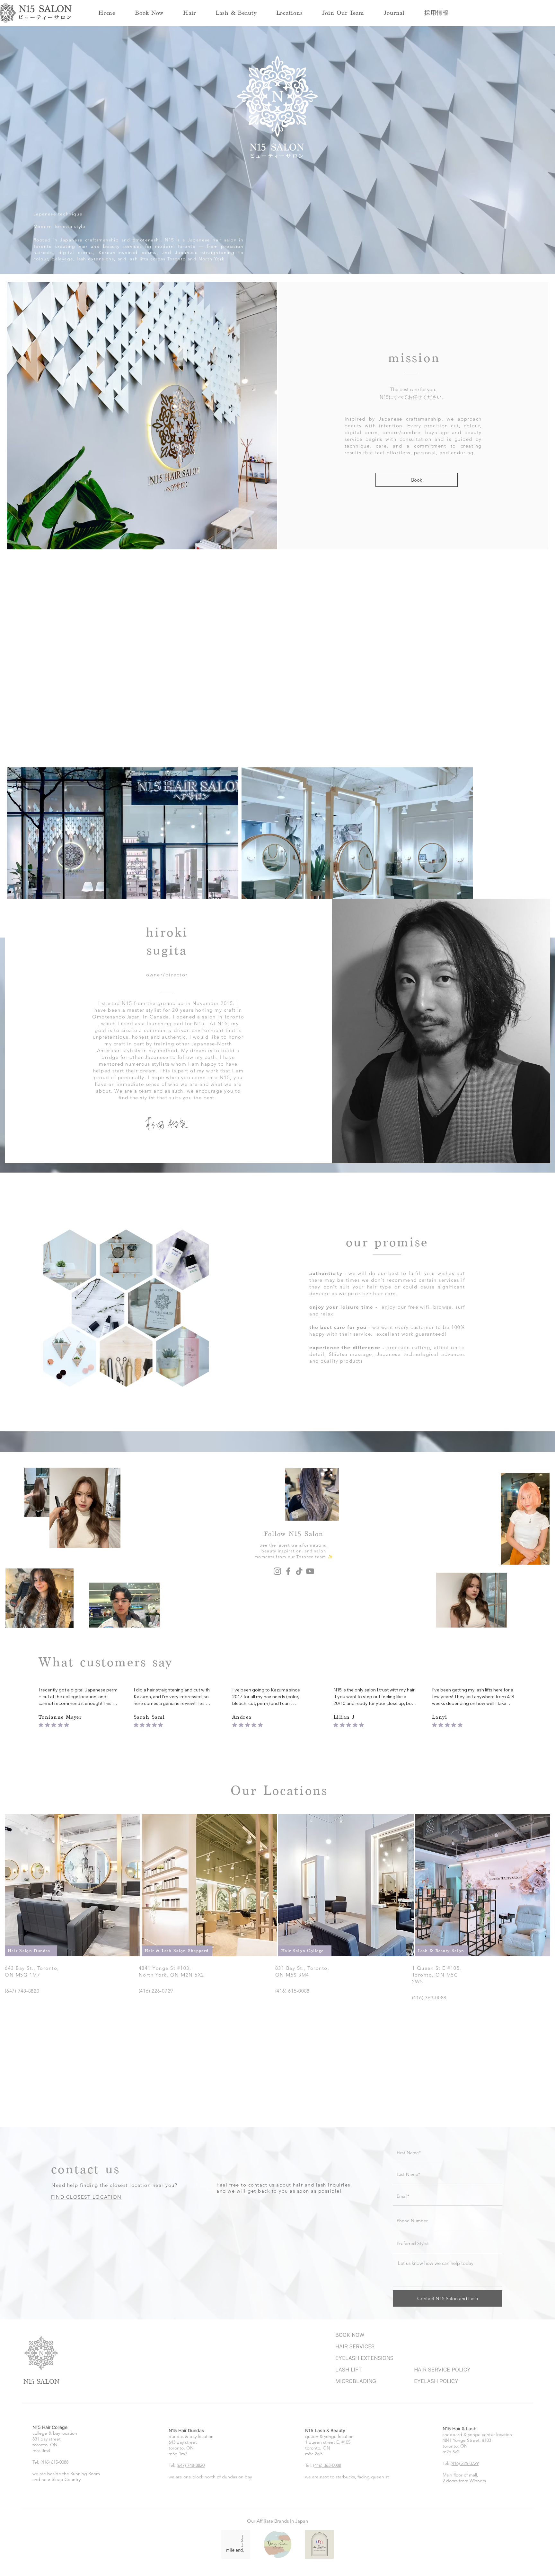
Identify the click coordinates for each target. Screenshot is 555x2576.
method (168, 1078)
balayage (62, 259)
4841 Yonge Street (461, 2468)
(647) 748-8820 (191, 2493)
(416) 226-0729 (465, 2491)
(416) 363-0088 (327, 2493)
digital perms (76, 252)
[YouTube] (310, 1599)
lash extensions (95, 259)
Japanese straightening (205, 252)
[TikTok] (299, 1599)
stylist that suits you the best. (179, 1126)
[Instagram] (277, 1599)
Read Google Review (63, 1740)
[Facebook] (288, 1599)
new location (79, 727)
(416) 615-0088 (54, 2490)
